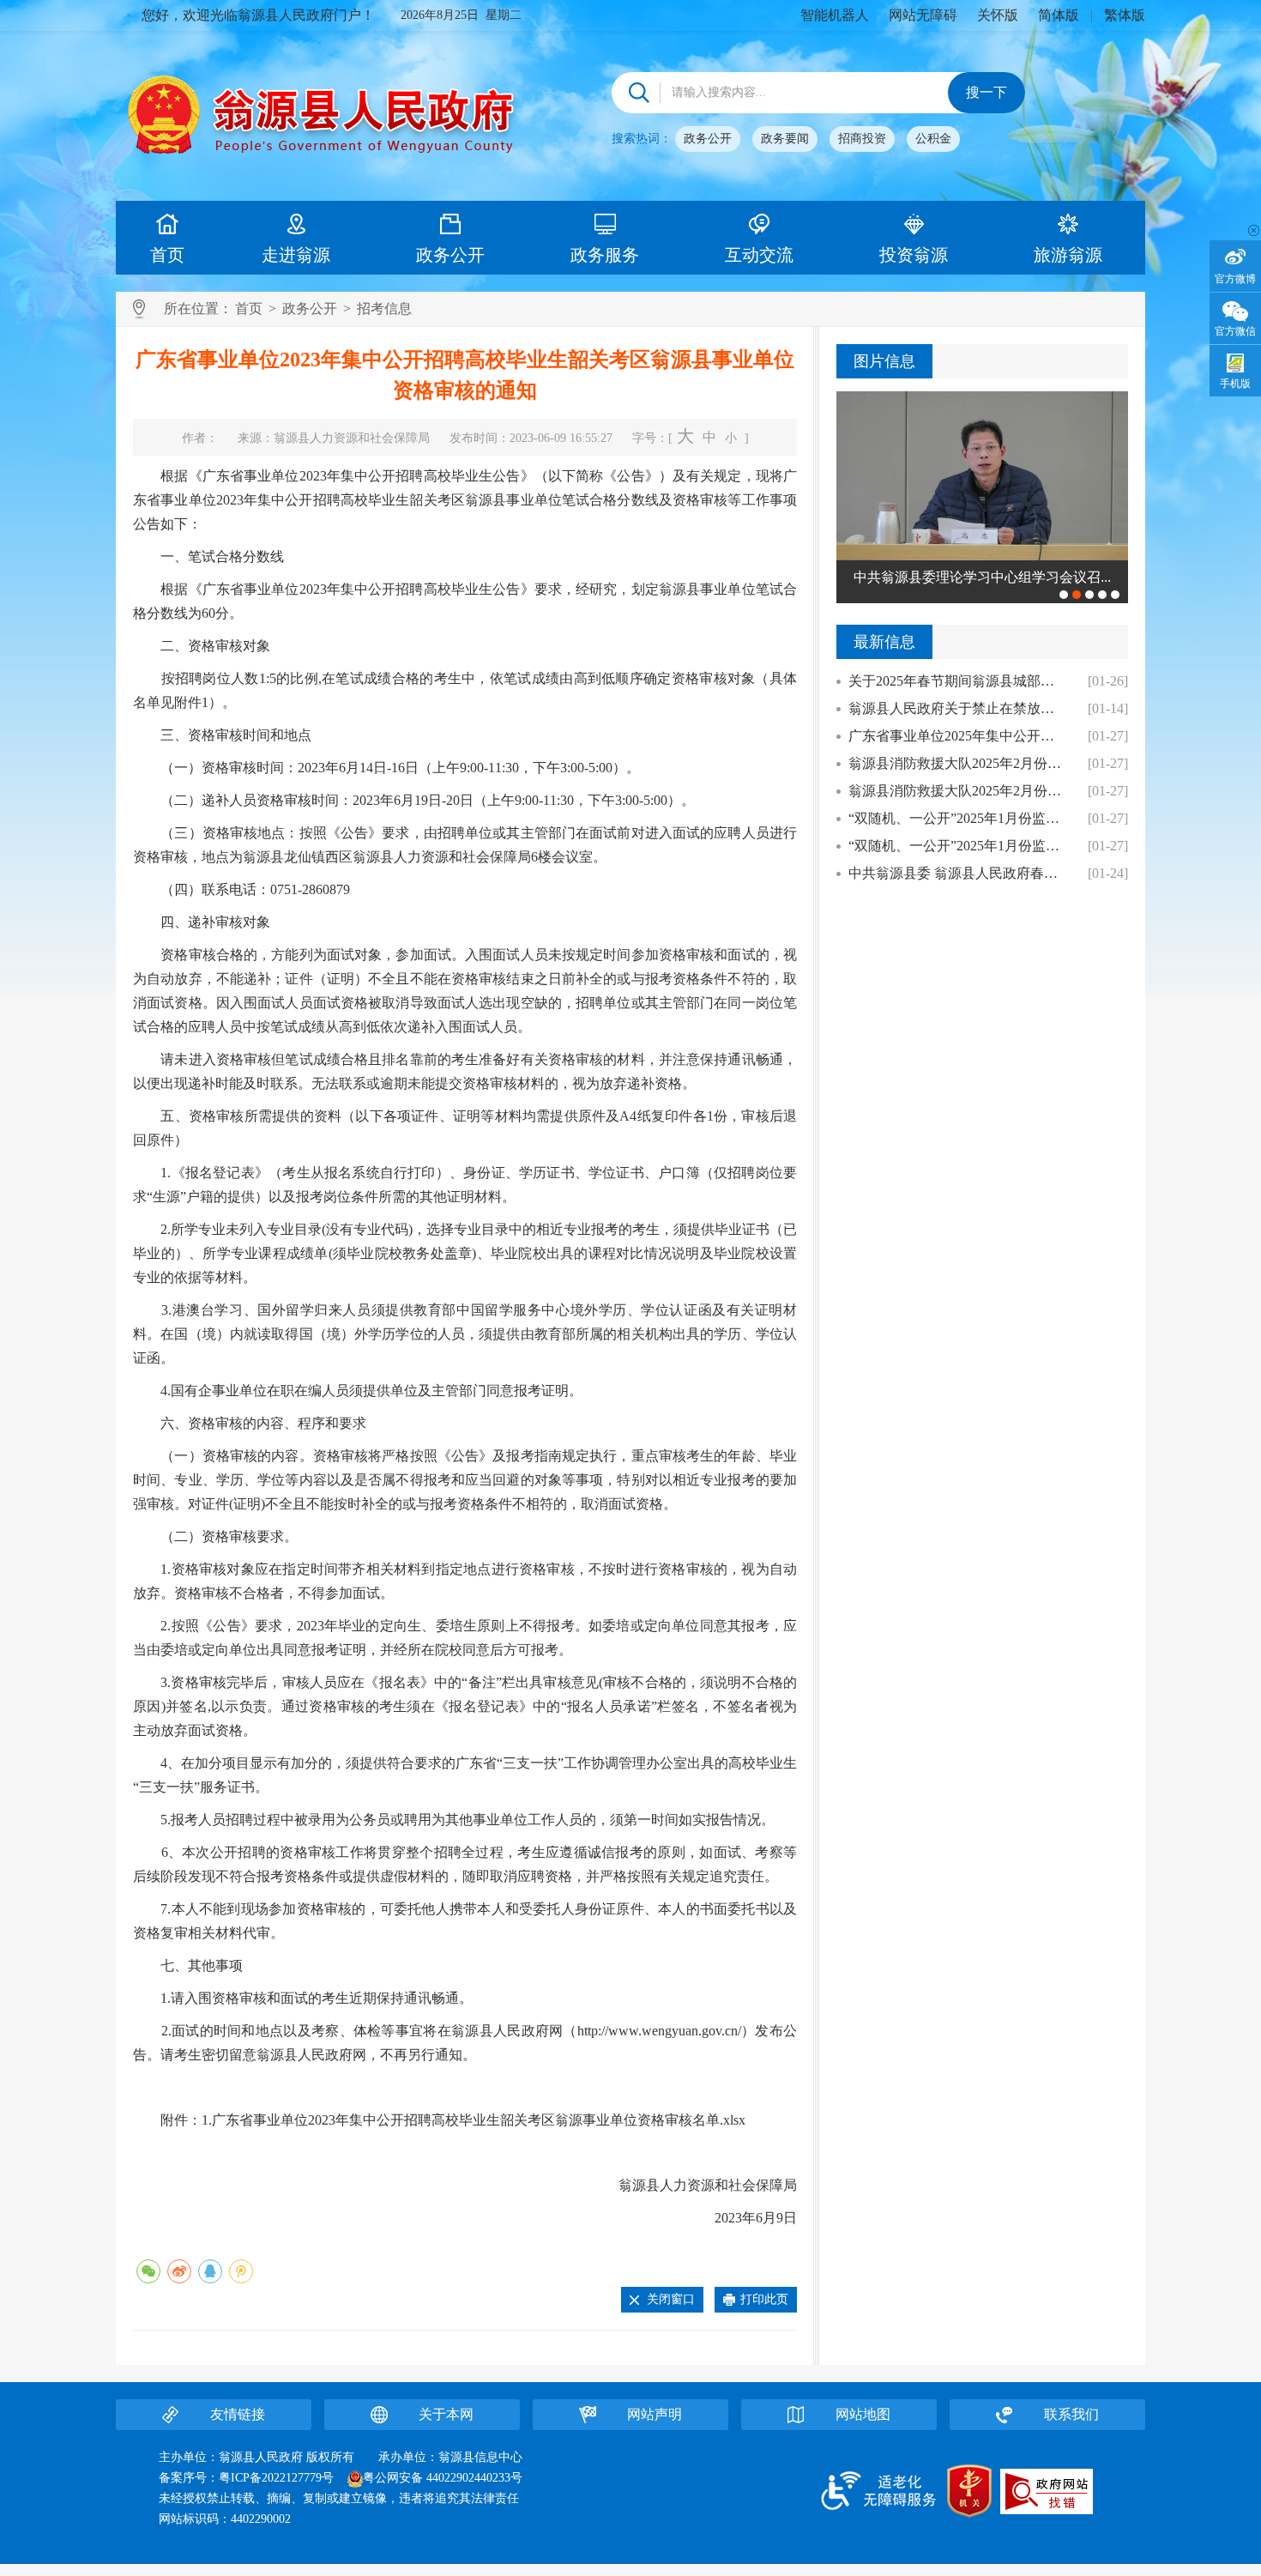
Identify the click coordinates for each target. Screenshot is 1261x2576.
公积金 (933, 139)
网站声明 (655, 2414)
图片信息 (884, 361)
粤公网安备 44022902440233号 (443, 2478)
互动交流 (759, 255)
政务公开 (708, 139)
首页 (167, 255)
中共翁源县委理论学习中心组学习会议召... (982, 577)
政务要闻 (785, 139)
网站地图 (863, 2414)
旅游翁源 (1068, 255)
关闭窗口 (671, 2299)
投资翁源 (914, 255)
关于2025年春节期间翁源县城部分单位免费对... (958, 681)
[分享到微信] (148, 2271)
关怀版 (998, 15)
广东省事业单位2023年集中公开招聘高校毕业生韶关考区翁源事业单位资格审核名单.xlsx (479, 2120)
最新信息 (884, 642)
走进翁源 (296, 255)
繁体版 (1125, 15)
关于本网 (446, 2414)
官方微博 (1235, 279)
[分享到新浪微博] (179, 2271)
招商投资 (862, 139)
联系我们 (1071, 2414)
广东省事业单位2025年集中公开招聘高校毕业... (958, 736)
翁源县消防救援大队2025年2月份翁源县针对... (958, 763)
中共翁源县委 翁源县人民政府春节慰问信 (958, 873)
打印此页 (764, 2299)
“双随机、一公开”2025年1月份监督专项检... (958, 818)
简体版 (1059, 15)
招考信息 (384, 308)
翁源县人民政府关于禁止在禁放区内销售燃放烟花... (958, 708)
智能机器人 (835, 15)
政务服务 (605, 255)
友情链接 (238, 2414)
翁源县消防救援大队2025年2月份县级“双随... (958, 791)
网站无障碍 (923, 15)
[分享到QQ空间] (241, 2271)
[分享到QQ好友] (210, 2271)
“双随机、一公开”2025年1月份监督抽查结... (958, 846)
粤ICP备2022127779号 (276, 2478)
